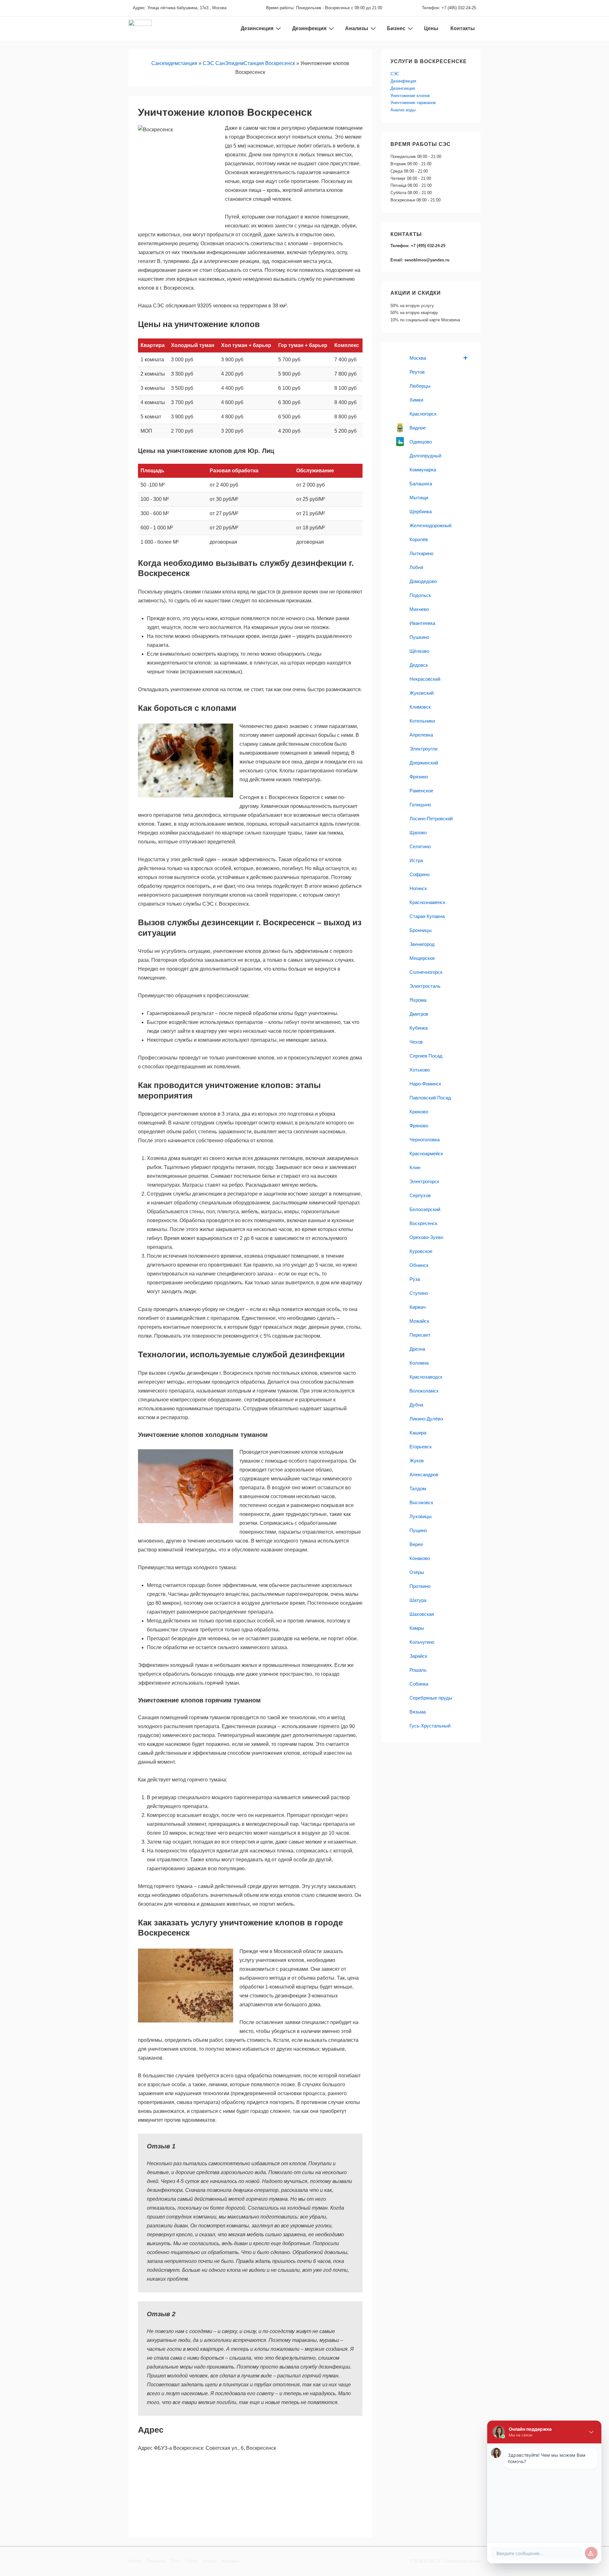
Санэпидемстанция (174, 63)
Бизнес (396, 28)
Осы (175, 2561)
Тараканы (156, 2561)
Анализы (357, 28)
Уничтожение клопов (410, 96)
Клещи (210, 2561)
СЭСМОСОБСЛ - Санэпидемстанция (445, 2561)
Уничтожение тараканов (413, 103)
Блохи (191, 2561)
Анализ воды (403, 110)
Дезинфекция (309, 28)
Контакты (463, 28)
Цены (431, 28)
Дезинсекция (403, 88)
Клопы (135, 2561)
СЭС (395, 74)
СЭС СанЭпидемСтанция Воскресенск (249, 63)
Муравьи (231, 2561)
